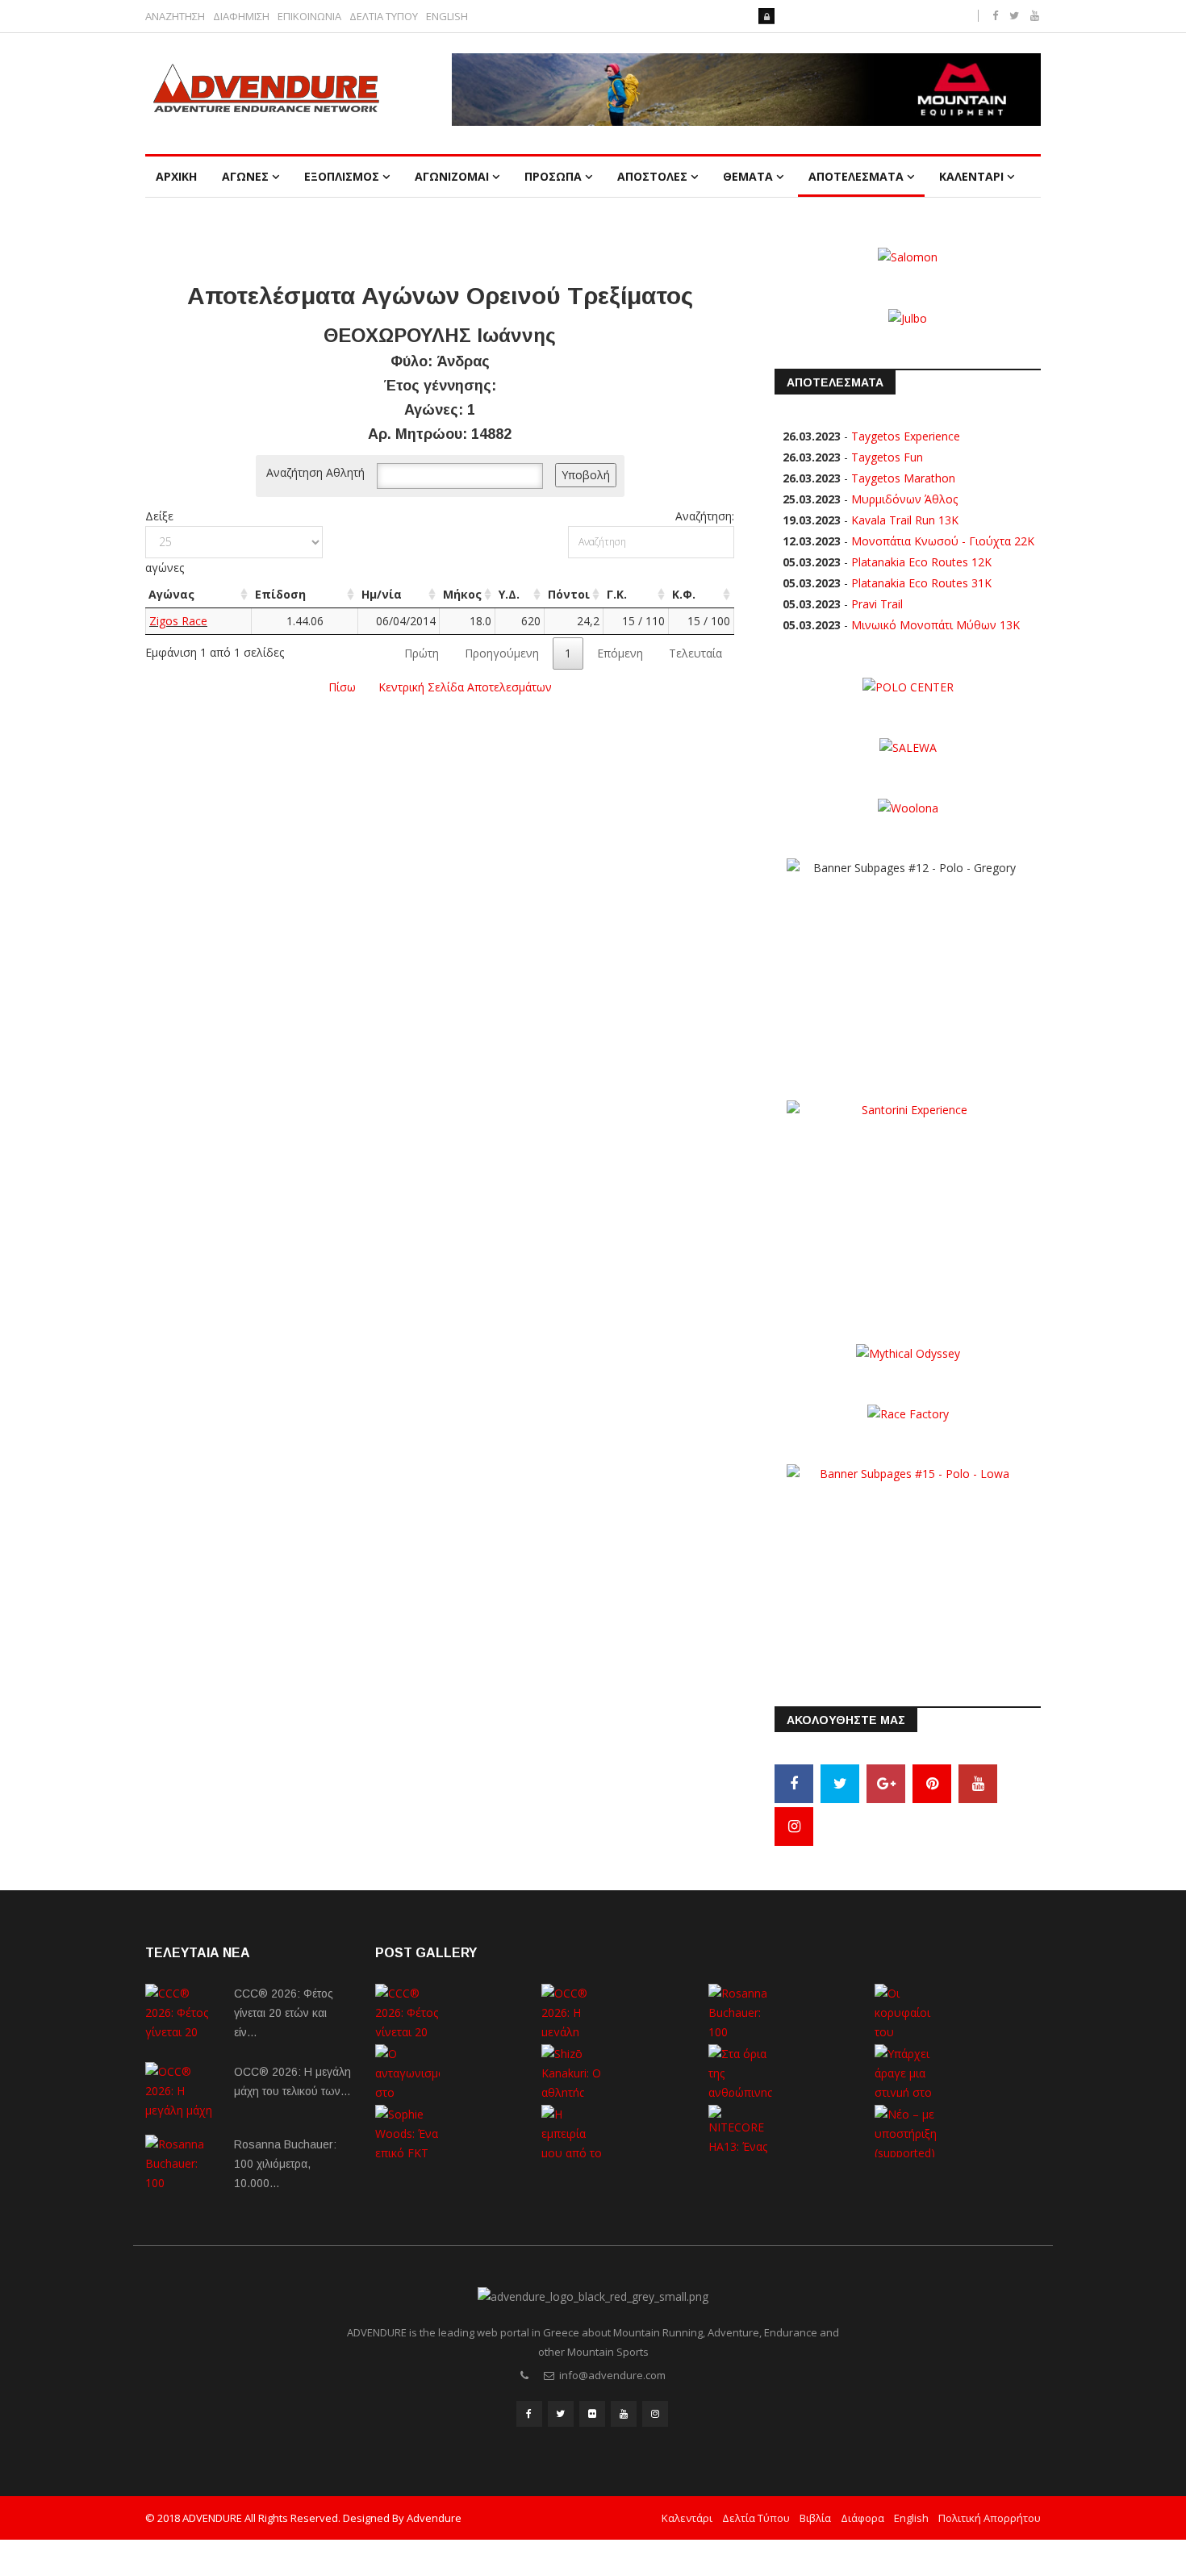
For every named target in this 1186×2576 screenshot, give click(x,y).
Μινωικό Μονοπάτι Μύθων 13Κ (935, 625)
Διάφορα (862, 2518)
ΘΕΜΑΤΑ (748, 176)
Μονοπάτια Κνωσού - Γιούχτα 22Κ (943, 541)
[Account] (766, 16)
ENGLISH (447, 17)
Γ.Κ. (617, 594)
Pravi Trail (877, 604)
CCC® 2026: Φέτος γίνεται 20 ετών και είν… (284, 2013)
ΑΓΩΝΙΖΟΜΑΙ (452, 176)
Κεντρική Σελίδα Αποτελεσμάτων (465, 687)
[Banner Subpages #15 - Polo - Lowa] (908, 1564)
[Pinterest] (932, 1784)
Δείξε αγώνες (165, 542)
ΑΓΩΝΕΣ (245, 176)
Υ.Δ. (509, 594)
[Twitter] (840, 1784)
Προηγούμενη (502, 653)
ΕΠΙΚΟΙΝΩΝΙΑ (309, 17)
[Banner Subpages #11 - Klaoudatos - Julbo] (908, 317)
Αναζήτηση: (705, 516)
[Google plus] (886, 1784)
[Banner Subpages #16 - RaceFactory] (908, 1413)
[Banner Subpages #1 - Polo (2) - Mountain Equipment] (746, 90)
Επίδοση (280, 594)
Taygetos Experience (906, 436)
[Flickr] (592, 2414)
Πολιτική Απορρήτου (990, 2518)
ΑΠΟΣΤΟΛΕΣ (652, 176)
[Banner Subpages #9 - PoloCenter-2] (908, 686)
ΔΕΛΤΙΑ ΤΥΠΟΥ (384, 17)
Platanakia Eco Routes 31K (921, 583)
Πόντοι (569, 594)
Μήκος (462, 594)
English (911, 2518)
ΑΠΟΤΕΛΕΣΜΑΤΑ (856, 176)
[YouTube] (978, 1784)
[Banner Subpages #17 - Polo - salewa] (908, 747)
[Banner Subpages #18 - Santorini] (908, 1200)
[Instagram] (794, 1827)
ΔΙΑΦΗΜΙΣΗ (241, 17)
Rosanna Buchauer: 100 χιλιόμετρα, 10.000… (285, 2164)
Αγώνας (171, 594)
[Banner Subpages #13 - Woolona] (908, 807)
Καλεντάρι (687, 2518)
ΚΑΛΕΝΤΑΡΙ (971, 176)
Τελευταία (695, 653)
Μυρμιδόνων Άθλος (904, 499)
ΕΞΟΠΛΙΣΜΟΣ (342, 176)
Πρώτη (422, 653)
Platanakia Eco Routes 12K (921, 562)
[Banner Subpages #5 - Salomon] (908, 256)
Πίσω (342, 687)
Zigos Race (178, 621)
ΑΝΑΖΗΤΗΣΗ (175, 17)
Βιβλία (815, 2518)
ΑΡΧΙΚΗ (176, 176)
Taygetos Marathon (903, 478)
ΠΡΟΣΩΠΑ (553, 176)
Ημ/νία (382, 594)
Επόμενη (620, 653)
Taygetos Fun (887, 457)
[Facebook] (794, 1784)
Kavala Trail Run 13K (905, 520)
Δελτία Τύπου (756, 2518)
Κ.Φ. (684, 594)
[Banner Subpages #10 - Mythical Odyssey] (908, 1352)
